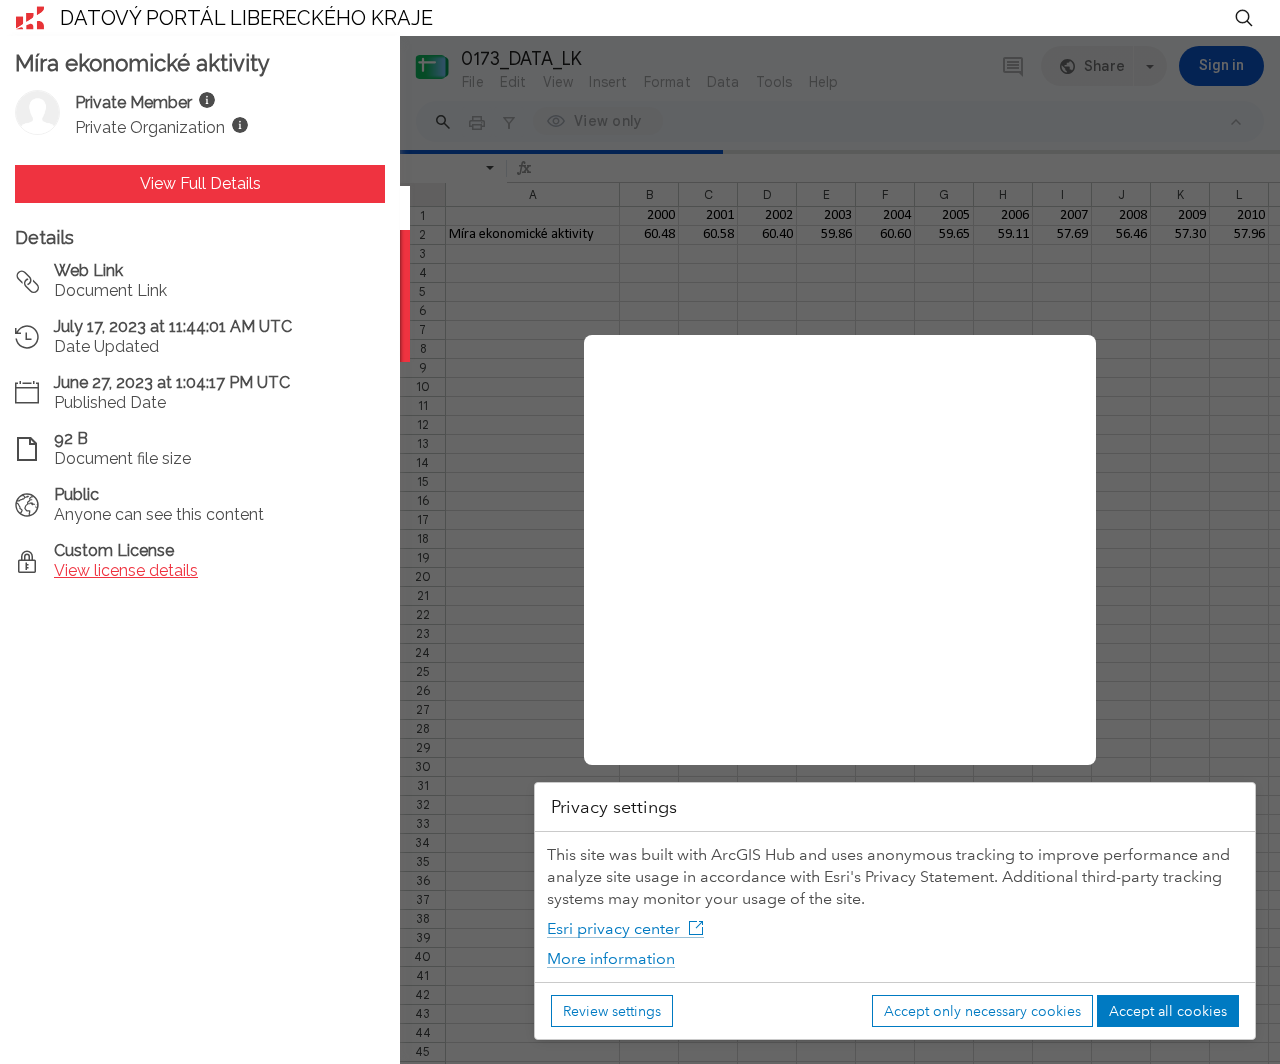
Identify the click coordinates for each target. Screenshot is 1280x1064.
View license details (126, 570)
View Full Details (200, 183)
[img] (207, 100)
